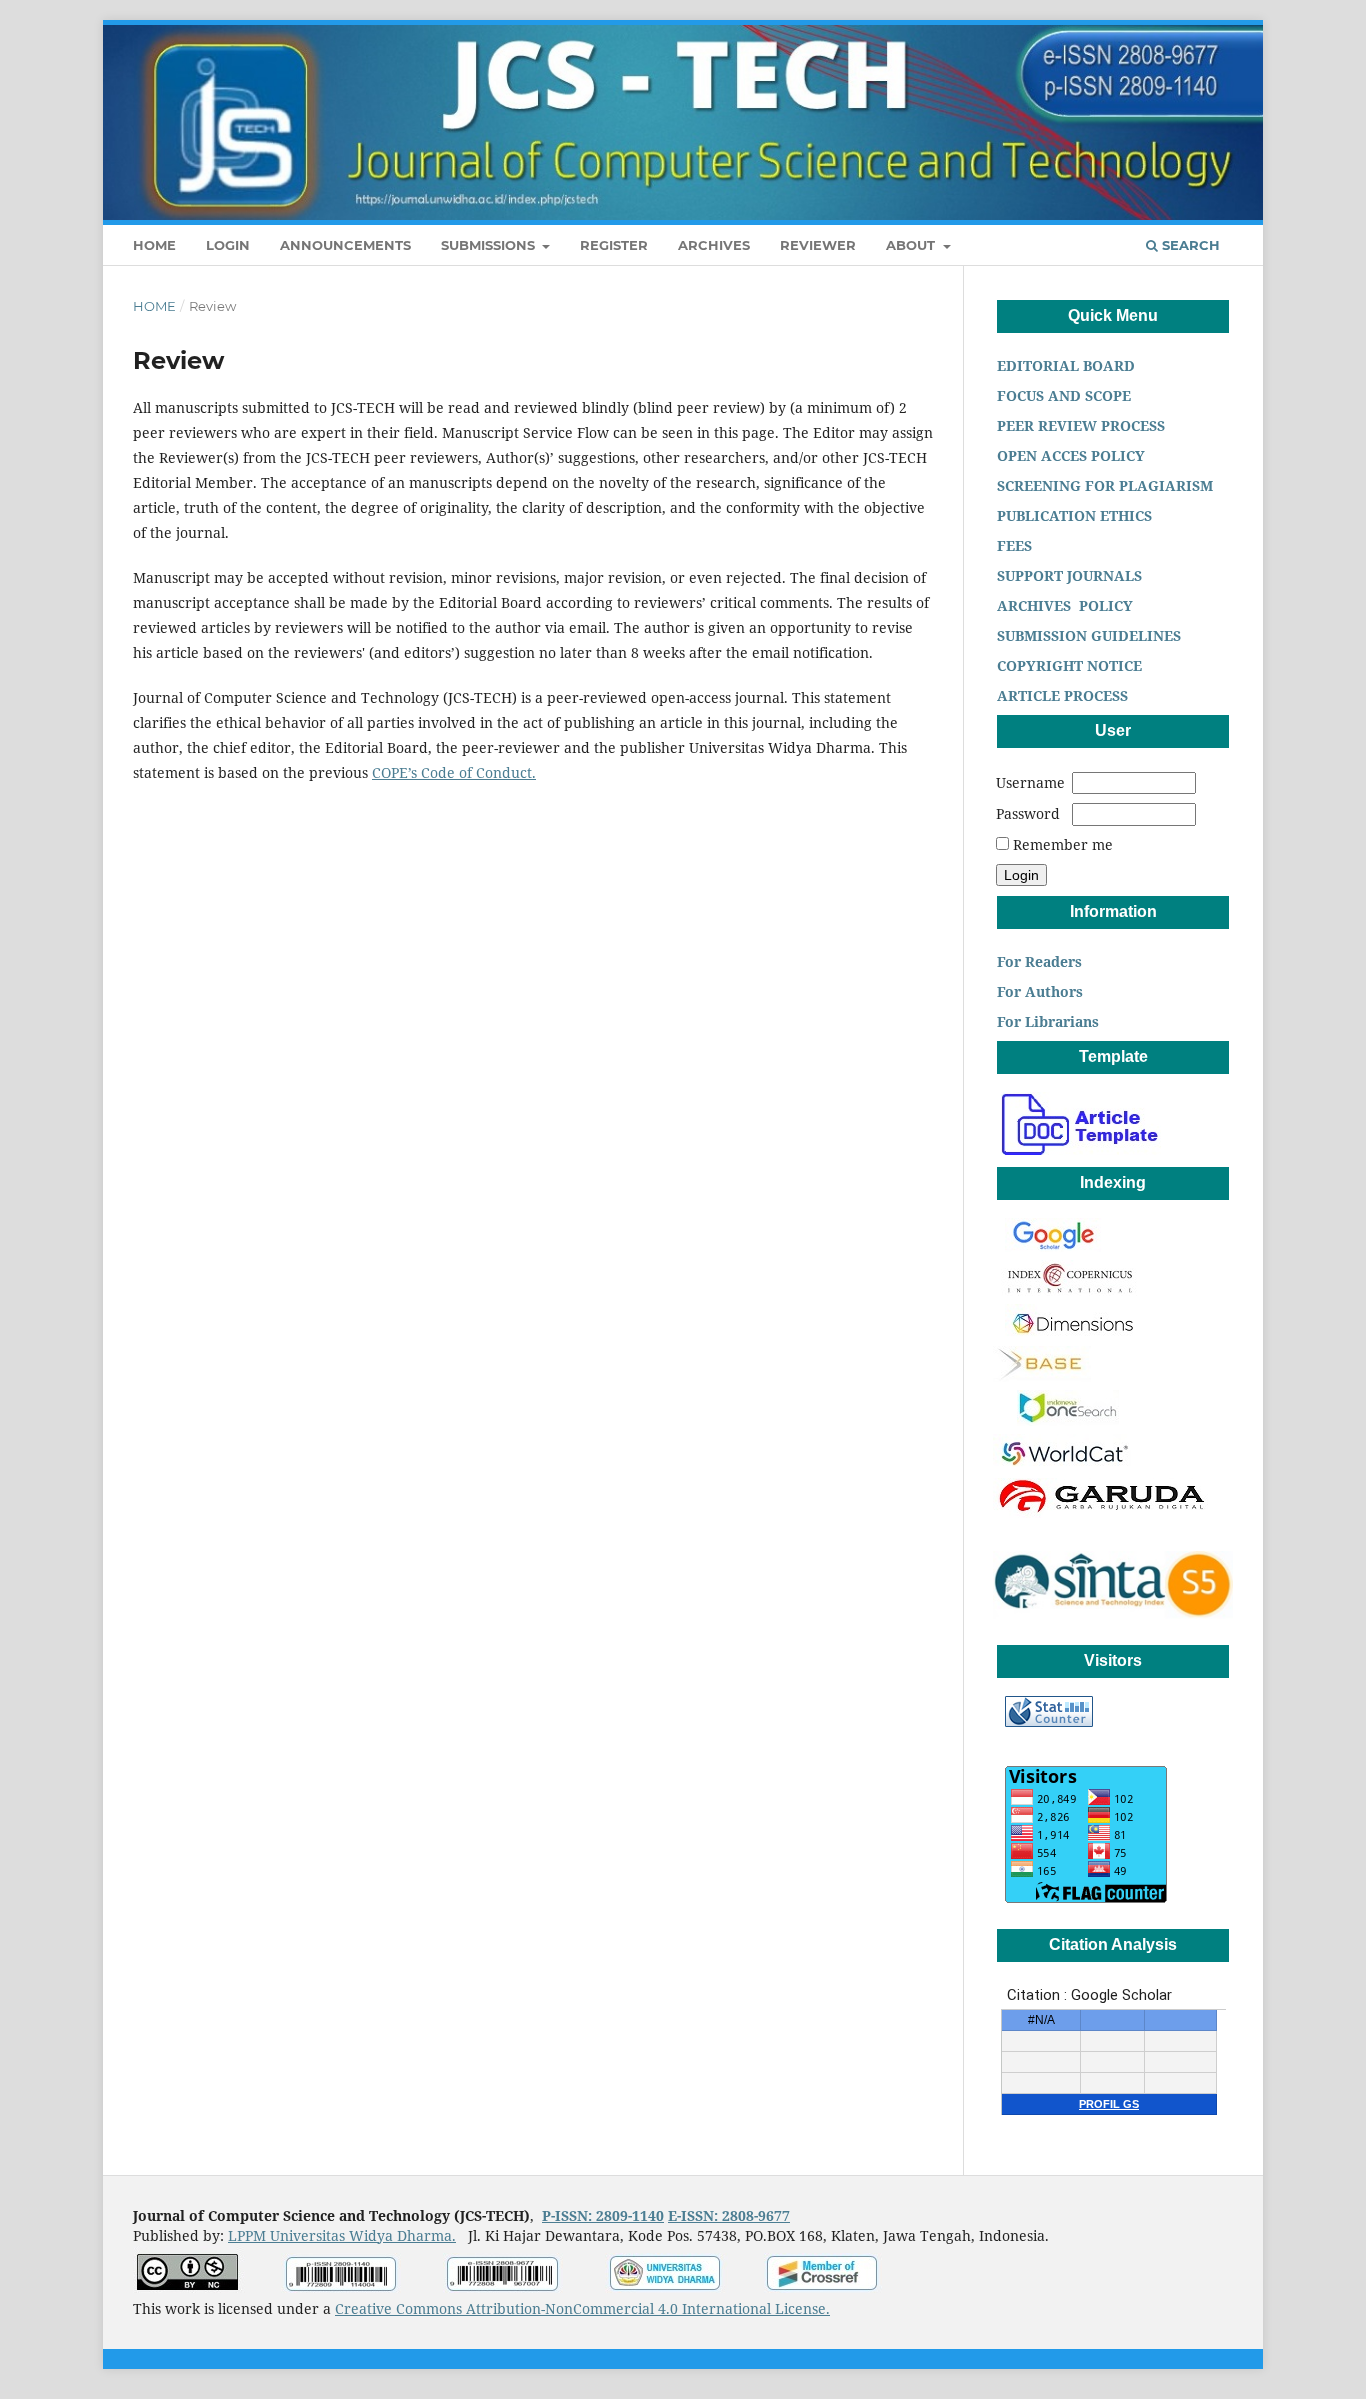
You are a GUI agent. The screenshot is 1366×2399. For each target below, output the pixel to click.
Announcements (345, 245)
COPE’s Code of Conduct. (454, 772)
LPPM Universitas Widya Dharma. (342, 2235)
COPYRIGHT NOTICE (1067, 665)
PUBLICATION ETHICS (1072, 515)
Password (1028, 813)
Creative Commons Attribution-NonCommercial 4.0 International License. (582, 2308)
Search (1189, 245)
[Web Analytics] (1049, 1721)
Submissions (490, 245)
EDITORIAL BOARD (1068, 365)
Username (1030, 782)
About (912, 245)
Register (614, 245)
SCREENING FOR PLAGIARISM (1103, 485)
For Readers (1037, 961)
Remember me (1063, 844)
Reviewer (818, 245)
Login (228, 245)
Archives (714, 245)
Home (154, 245)
